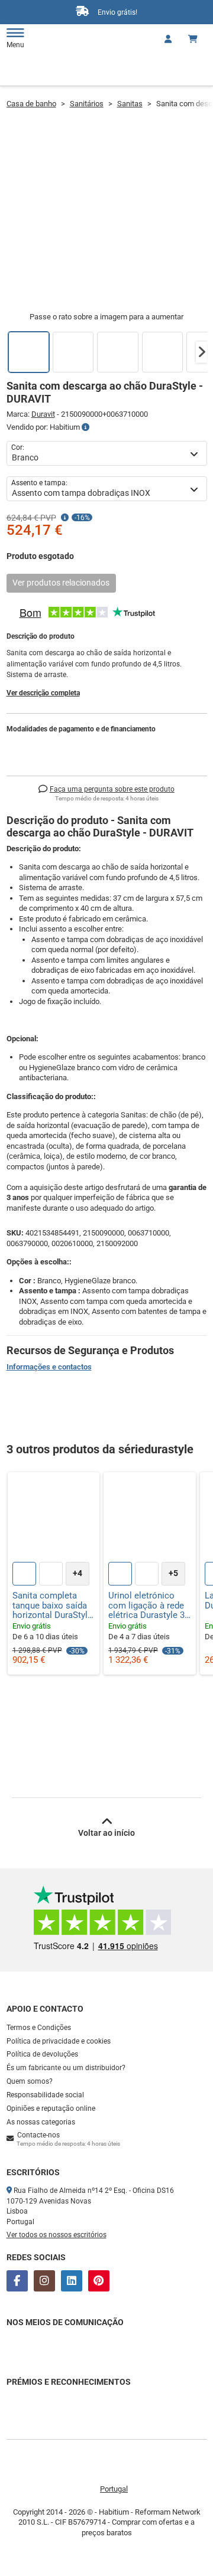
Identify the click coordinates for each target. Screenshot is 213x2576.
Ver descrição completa (43, 693)
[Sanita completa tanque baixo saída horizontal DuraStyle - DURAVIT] (54, 1518)
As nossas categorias (41, 2122)
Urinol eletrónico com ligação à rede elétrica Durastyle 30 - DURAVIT (149, 1606)
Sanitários (87, 104)
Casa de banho (31, 104)
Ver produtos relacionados (61, 583)
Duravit (43, 414)
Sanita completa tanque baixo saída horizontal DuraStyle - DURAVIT (52, 1606)
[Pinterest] (99, 2281)
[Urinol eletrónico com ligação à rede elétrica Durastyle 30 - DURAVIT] (150, 1518)
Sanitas (130, 104)
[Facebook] (17, 2281)
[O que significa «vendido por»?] (85, 427)
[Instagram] (44, 2281)
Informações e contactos (49, 1367)
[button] (202, 352)
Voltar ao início (106, 1833)
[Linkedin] (72, 2281)
